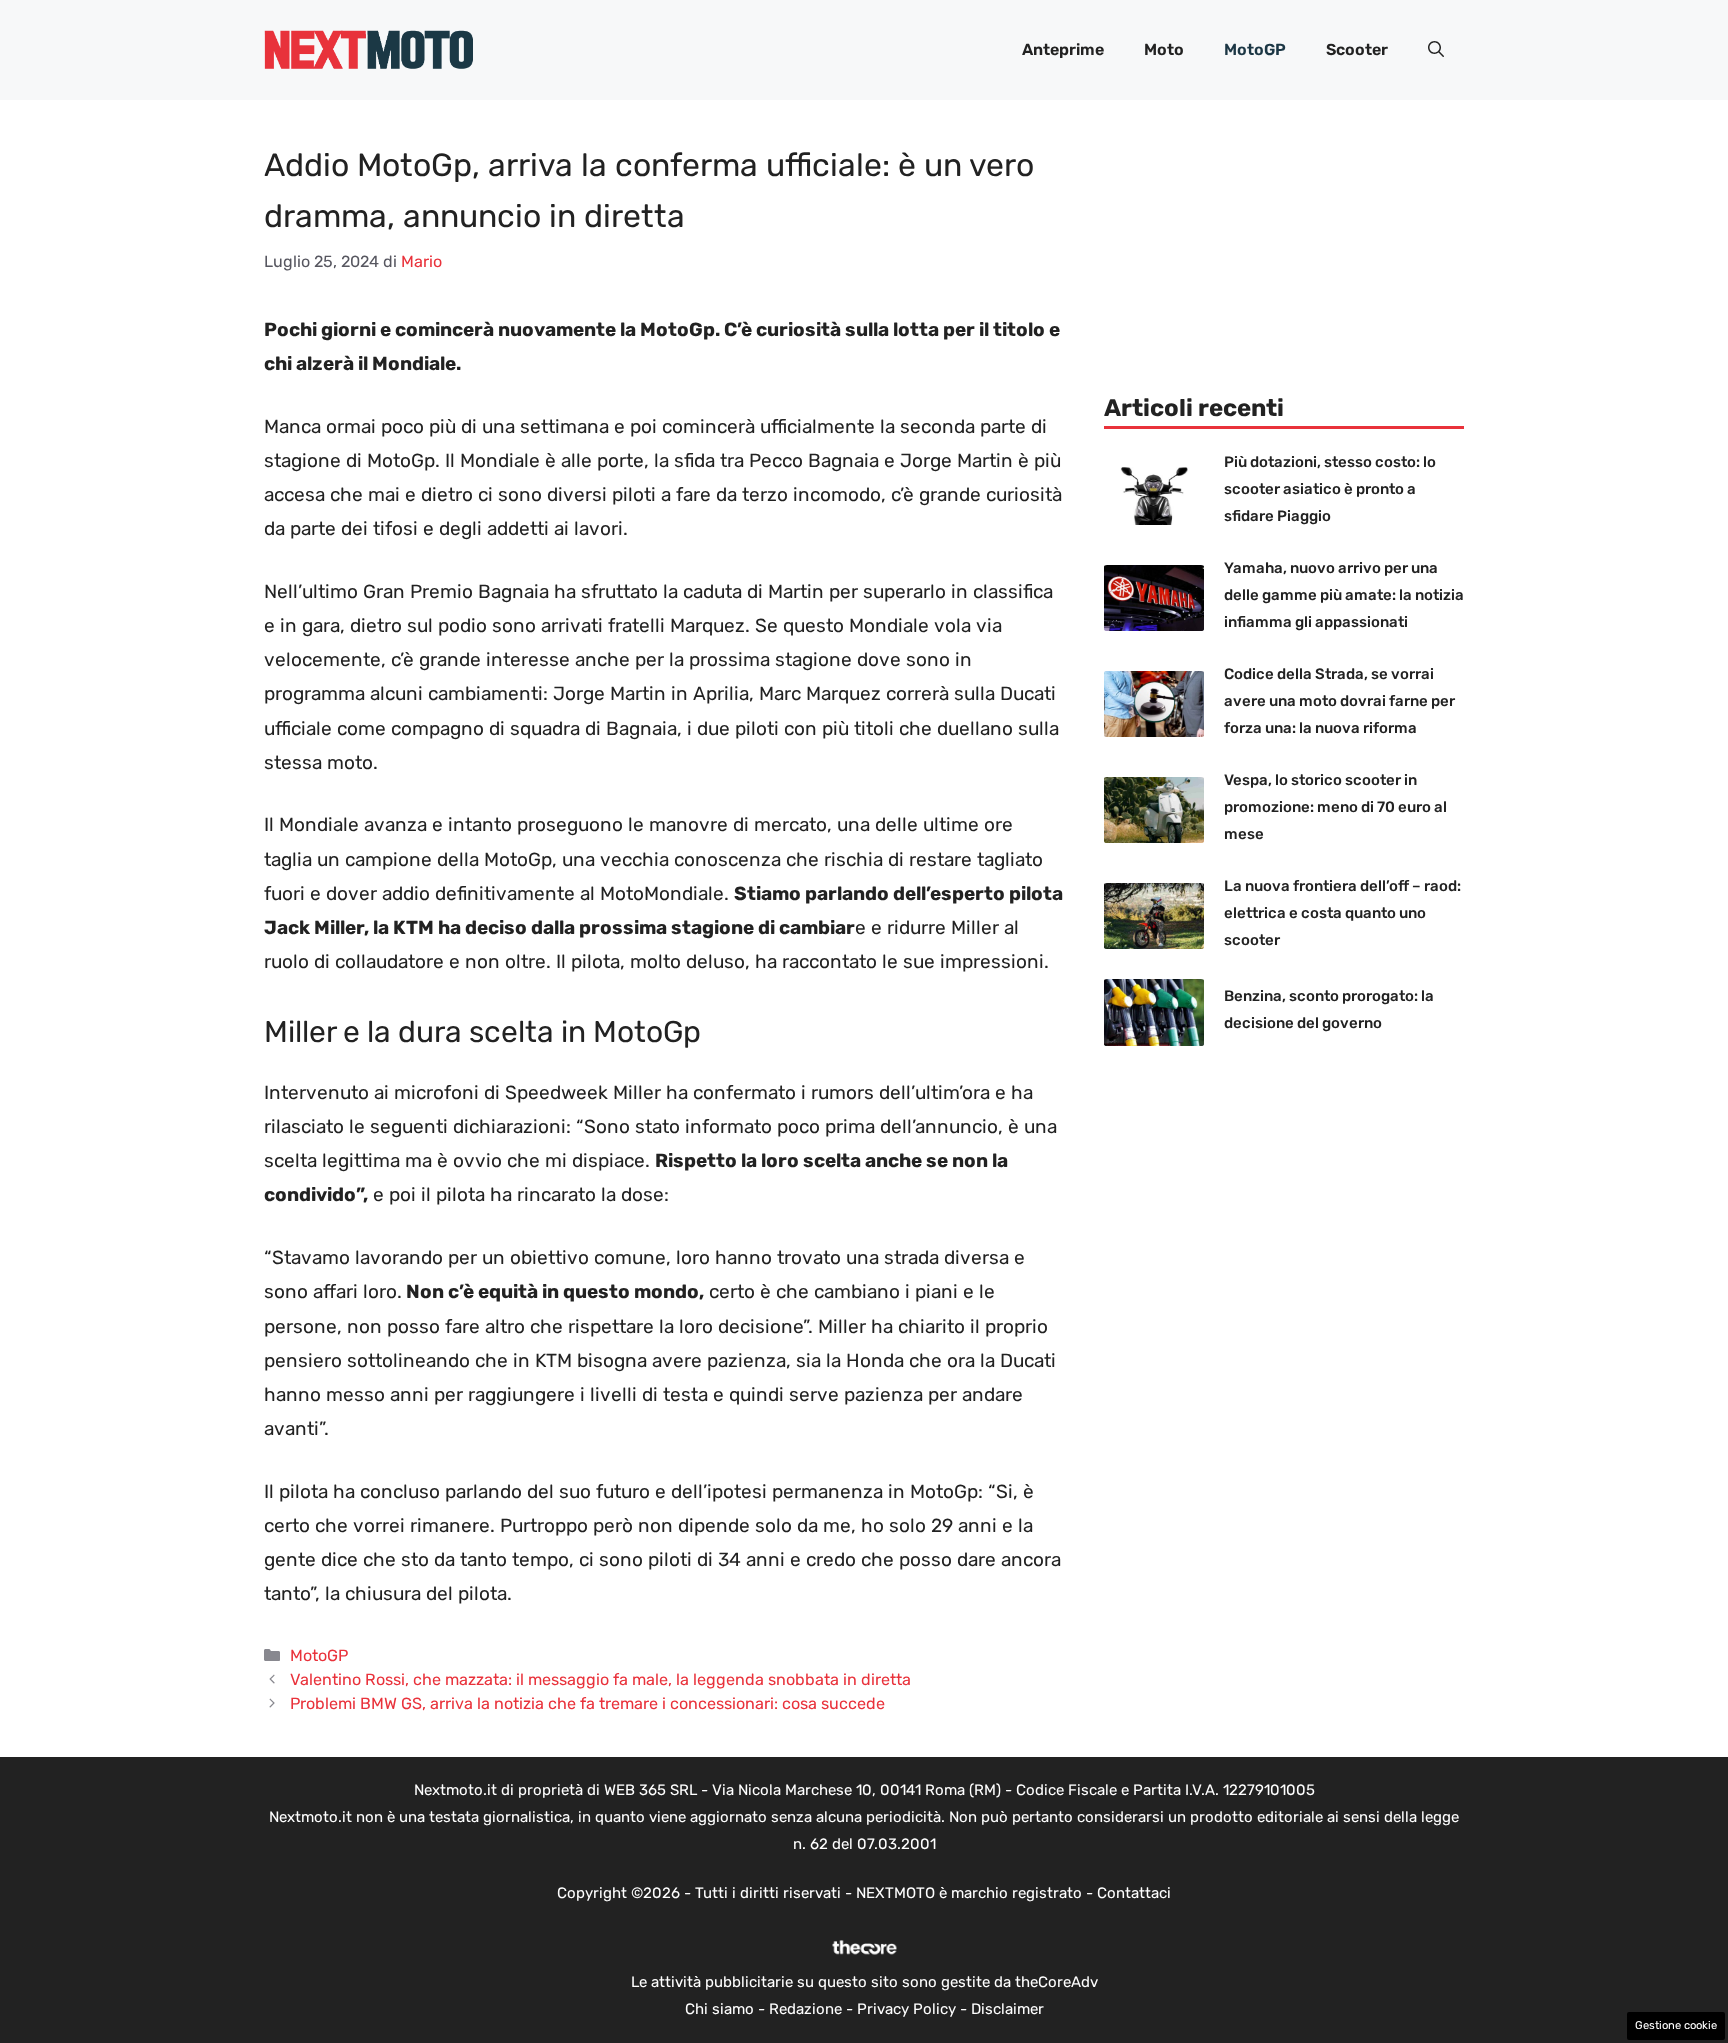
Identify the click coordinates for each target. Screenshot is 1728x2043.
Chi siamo (719, 2009)
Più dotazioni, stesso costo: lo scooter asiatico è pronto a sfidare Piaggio (1330, 489)
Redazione (805, 2009)
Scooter (1357, 49)
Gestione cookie (1676, 2025)
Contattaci (1134, 1893)
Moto (1164, 49)
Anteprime (1063, 49)
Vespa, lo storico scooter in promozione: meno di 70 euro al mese (1335, 807)
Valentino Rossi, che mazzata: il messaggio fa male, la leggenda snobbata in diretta (600, 1679)
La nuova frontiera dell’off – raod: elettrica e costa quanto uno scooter (1342, 913)
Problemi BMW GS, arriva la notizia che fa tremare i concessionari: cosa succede (587, 1703)
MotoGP (1255, 49)
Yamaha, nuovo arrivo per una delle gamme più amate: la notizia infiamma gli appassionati (1344, 595)
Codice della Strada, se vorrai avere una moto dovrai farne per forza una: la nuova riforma (1339, 701)
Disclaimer (1007, 2009)
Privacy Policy (906, 2009)
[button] (1436, 50)
